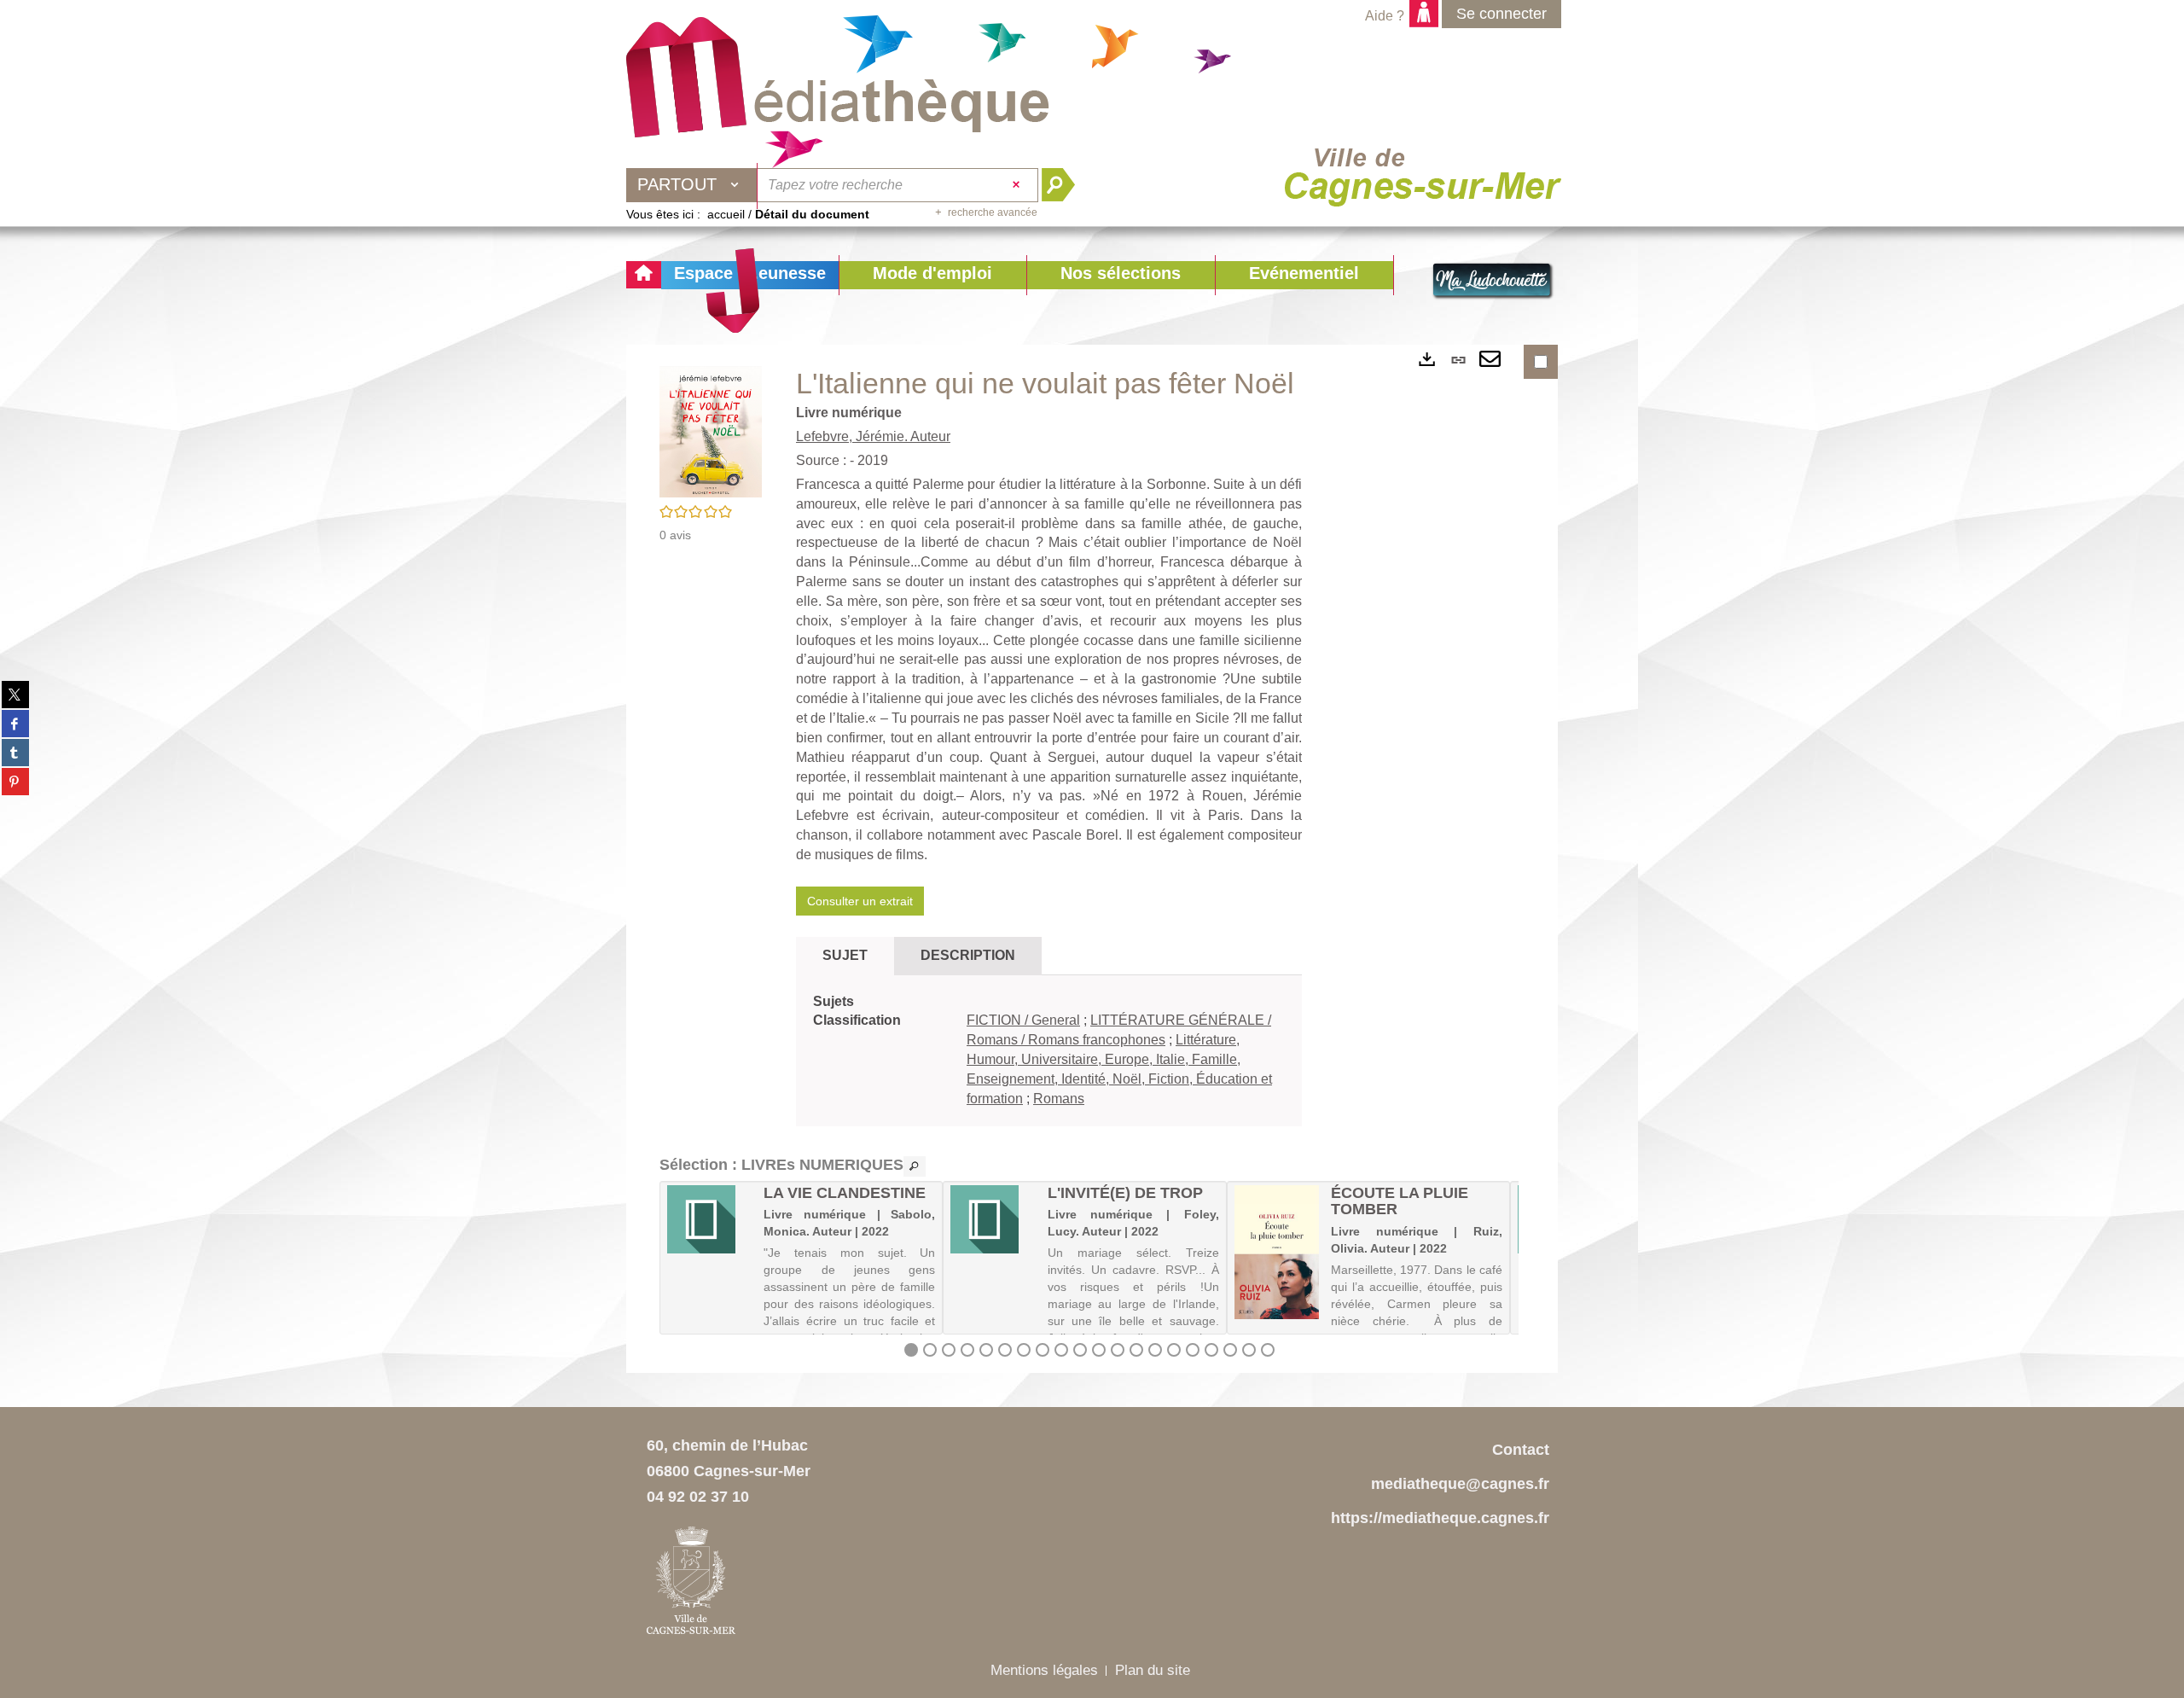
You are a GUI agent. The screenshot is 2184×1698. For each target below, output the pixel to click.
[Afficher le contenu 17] (1211, 1350)
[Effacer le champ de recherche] (1018, 185)
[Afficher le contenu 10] (1080, 1350)
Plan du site (1153, 1670)
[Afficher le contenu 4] (967, 1350)
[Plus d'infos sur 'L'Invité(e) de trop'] (993, 1219)
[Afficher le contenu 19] (1249, 1350)
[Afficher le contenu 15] (1174, 1350)
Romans (1059, 1099)
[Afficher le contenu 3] (949, 1350)
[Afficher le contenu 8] (1043, 1350)
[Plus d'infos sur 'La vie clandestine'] (709, 1219)
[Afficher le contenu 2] (930, 1350)
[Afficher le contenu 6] (1005, 1350)
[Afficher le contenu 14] (1155, 1350)
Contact (1521, 1450)
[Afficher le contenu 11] (1099, 1350)
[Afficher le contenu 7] (1024, 1350)
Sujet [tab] (845, 955)
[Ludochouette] (1493, 282)
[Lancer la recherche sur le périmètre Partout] (1065, 185)
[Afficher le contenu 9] (1061, 1350)
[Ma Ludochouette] (838, 78)
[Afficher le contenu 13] (1136, 1350)
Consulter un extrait (860, 901)
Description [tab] (968, 955)
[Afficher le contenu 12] (1118, 1350)
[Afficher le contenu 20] (1268, 1350)
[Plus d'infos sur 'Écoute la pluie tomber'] (1277, 1252)
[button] (932, 275)
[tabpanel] (1049, 1051)
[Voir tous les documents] (915, 1166)
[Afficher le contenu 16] (1193, 1350)
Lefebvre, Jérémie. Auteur (873, 436)
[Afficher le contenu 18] (1230, 1350)
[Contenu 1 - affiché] (911, 1350)
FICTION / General (1023, 1020)
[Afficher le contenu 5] (986, 1350)
